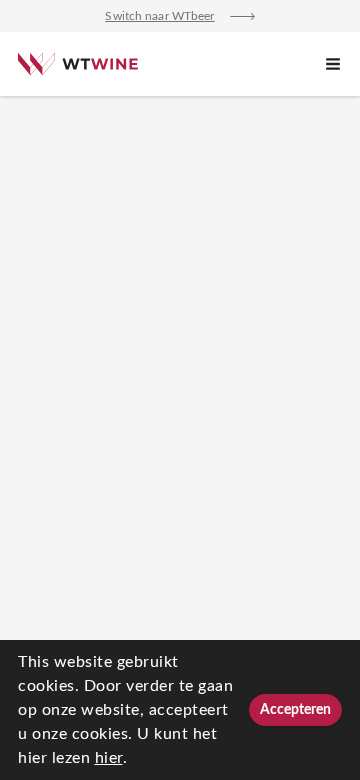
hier (109, 758)
